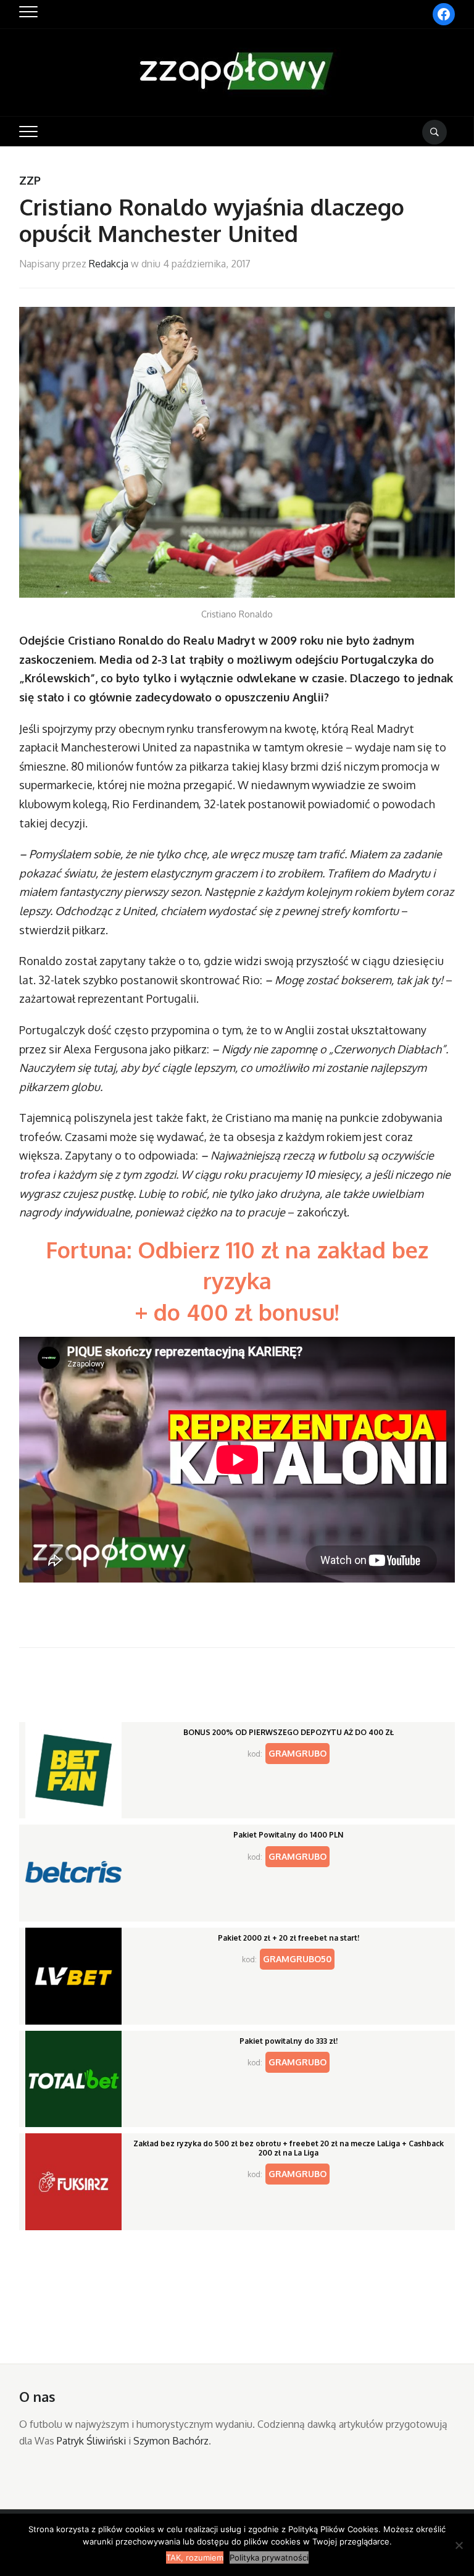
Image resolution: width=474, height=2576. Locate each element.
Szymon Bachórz (171, 2441)
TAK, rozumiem (195, 2557)
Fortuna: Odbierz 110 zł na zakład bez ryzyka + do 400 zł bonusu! (237, 1281)
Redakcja (109, 264)
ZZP (30, 180)
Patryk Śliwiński (91, 2441)
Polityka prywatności (269, 2557)
